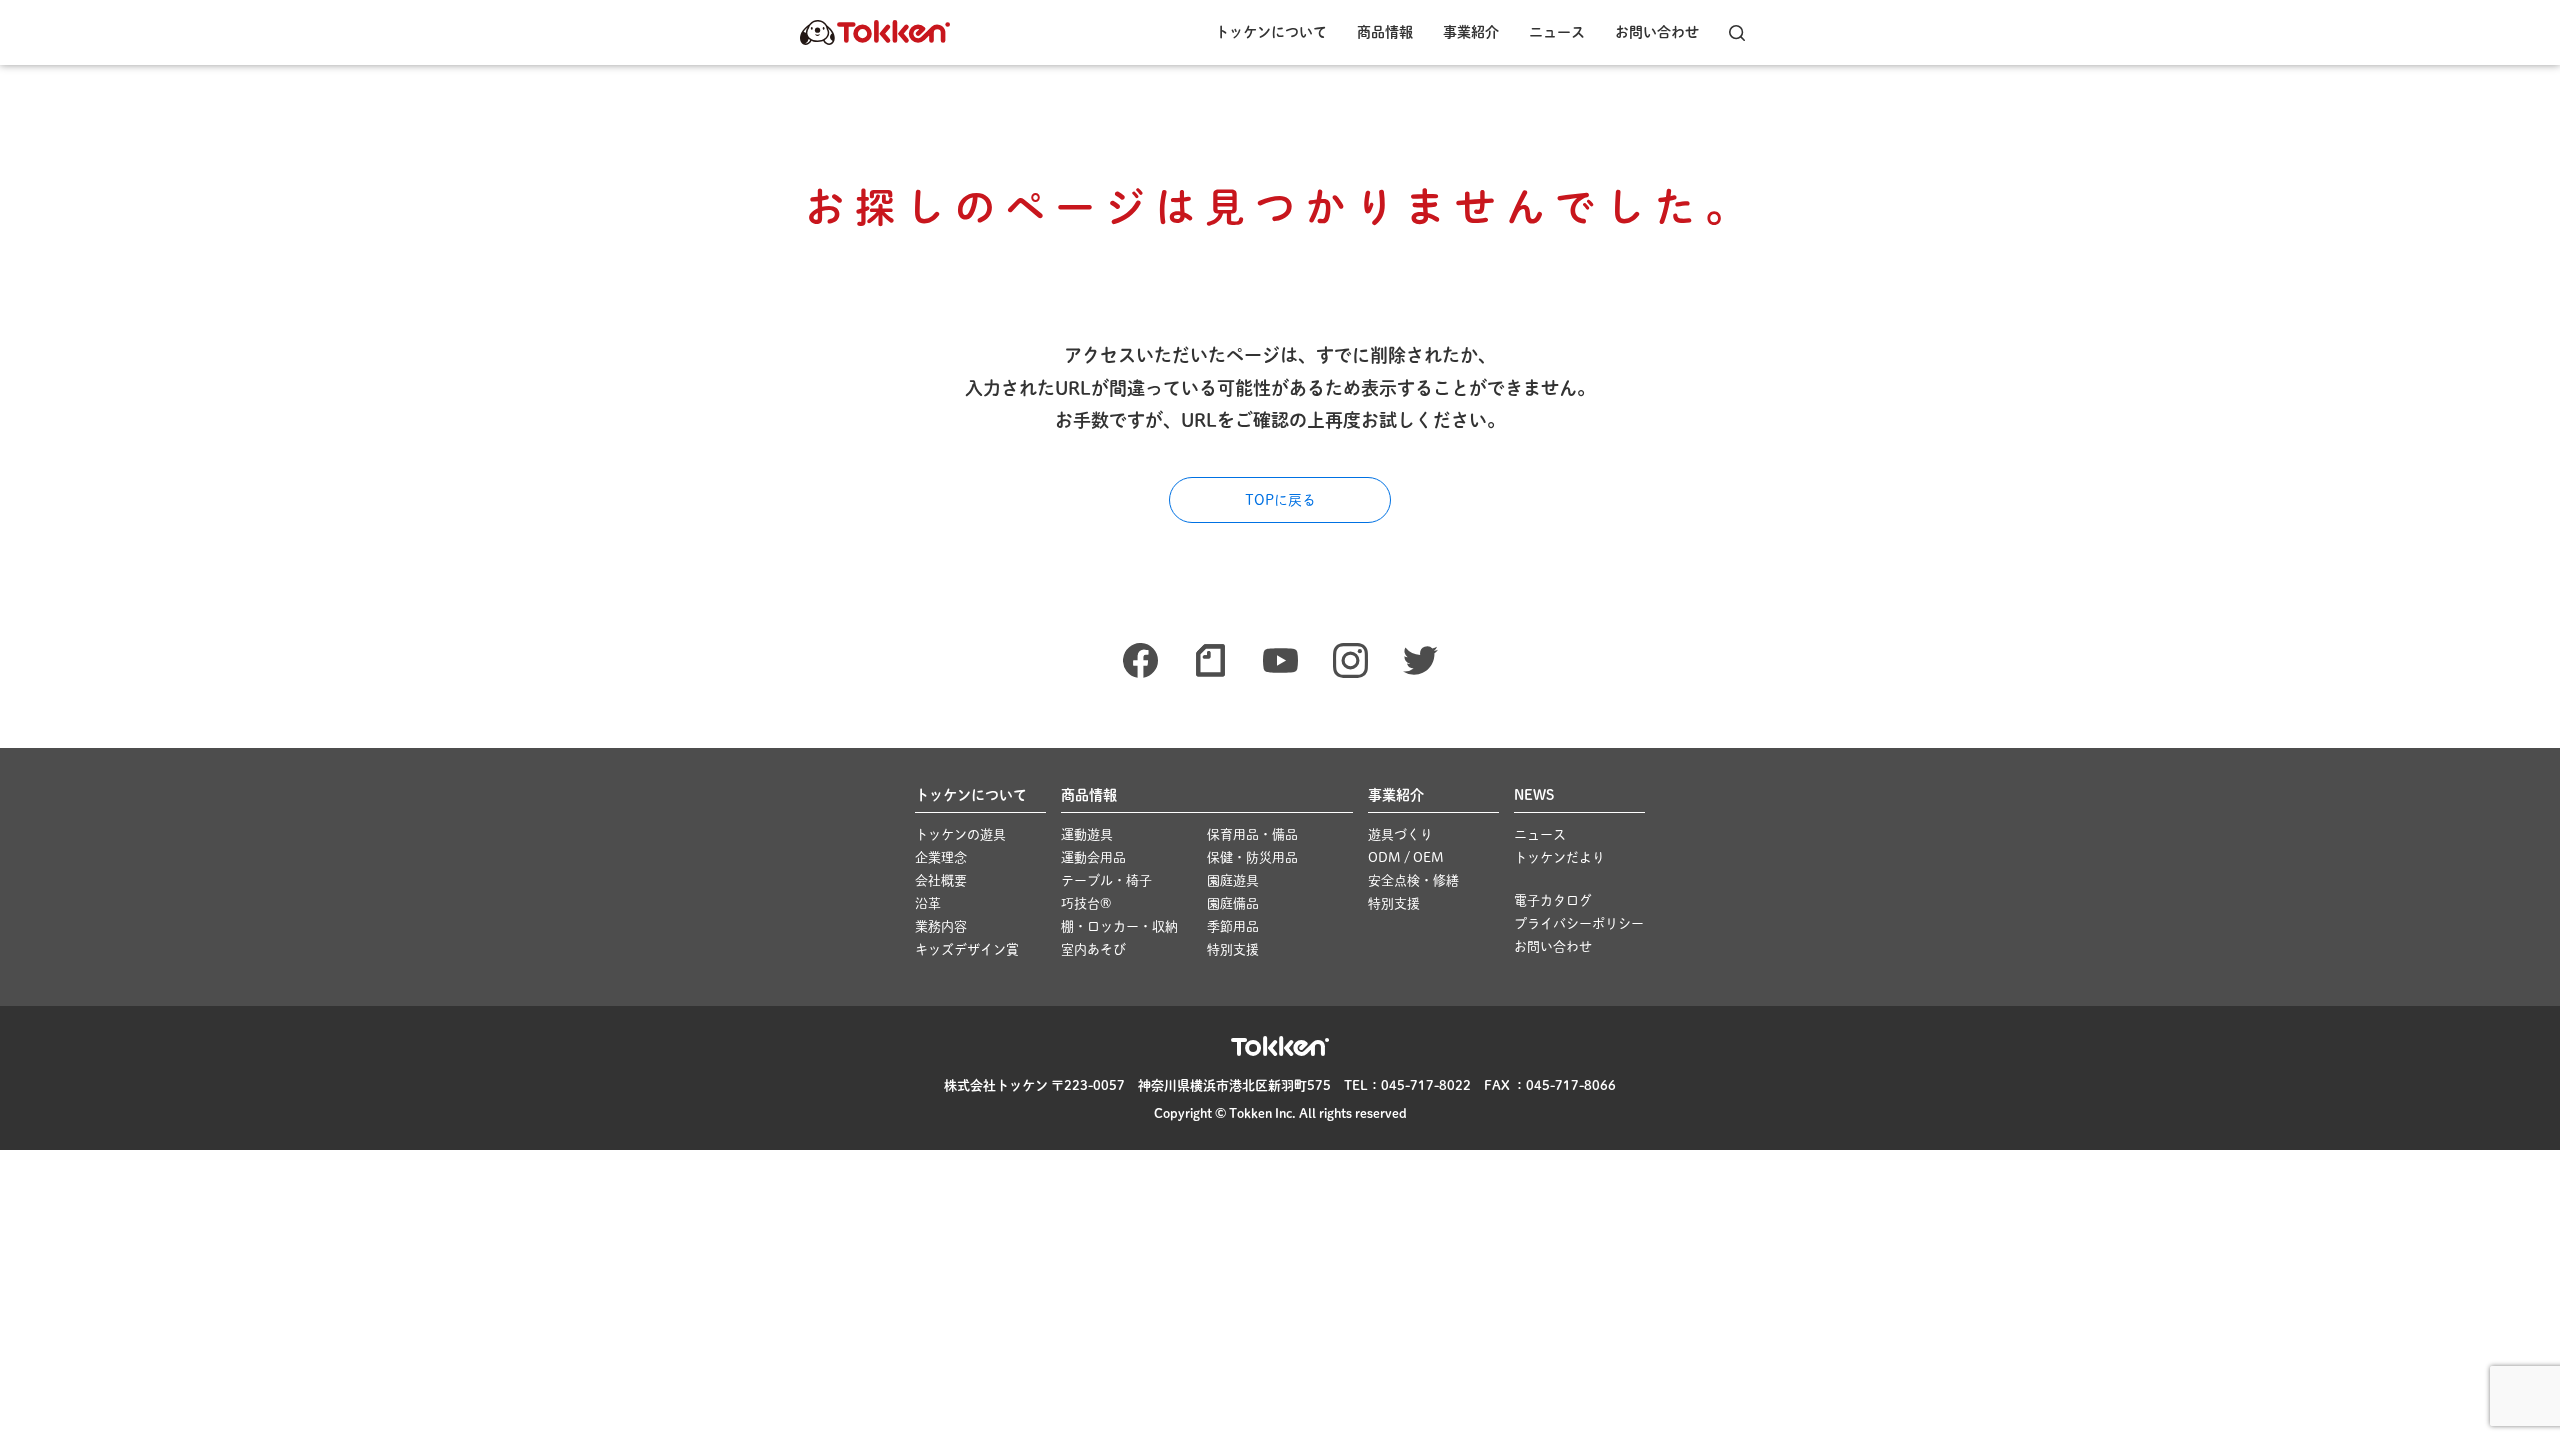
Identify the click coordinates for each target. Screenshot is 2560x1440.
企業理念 (941, 857)
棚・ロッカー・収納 (1119, 926)
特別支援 (1233, 949)
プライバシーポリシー (1579, 923)
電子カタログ (1553, 900)
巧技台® (1086, 903)
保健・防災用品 (1252, 857)
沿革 (928, 903)
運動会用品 (1093, 857)
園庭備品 (1233, 903)
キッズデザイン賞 (967, 949)
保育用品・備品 (1252, 834)
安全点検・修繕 (1413, 880)
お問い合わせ (1657, 32)
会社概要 (941, 880)
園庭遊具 (1233, 880)
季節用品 (1233, 926)
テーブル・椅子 (1106, 880)
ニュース (1557, 32)
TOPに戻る (1280, 500)
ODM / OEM (1406, 857)
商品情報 (1385, 32)
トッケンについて (1271, 32)
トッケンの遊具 (960, 834)
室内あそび (1093, 949)
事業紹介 (1471, 32)
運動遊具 (1087, 834)
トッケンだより (1559, 857)
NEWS (1534, 795)
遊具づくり (1400, 834)
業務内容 (941, 926)
